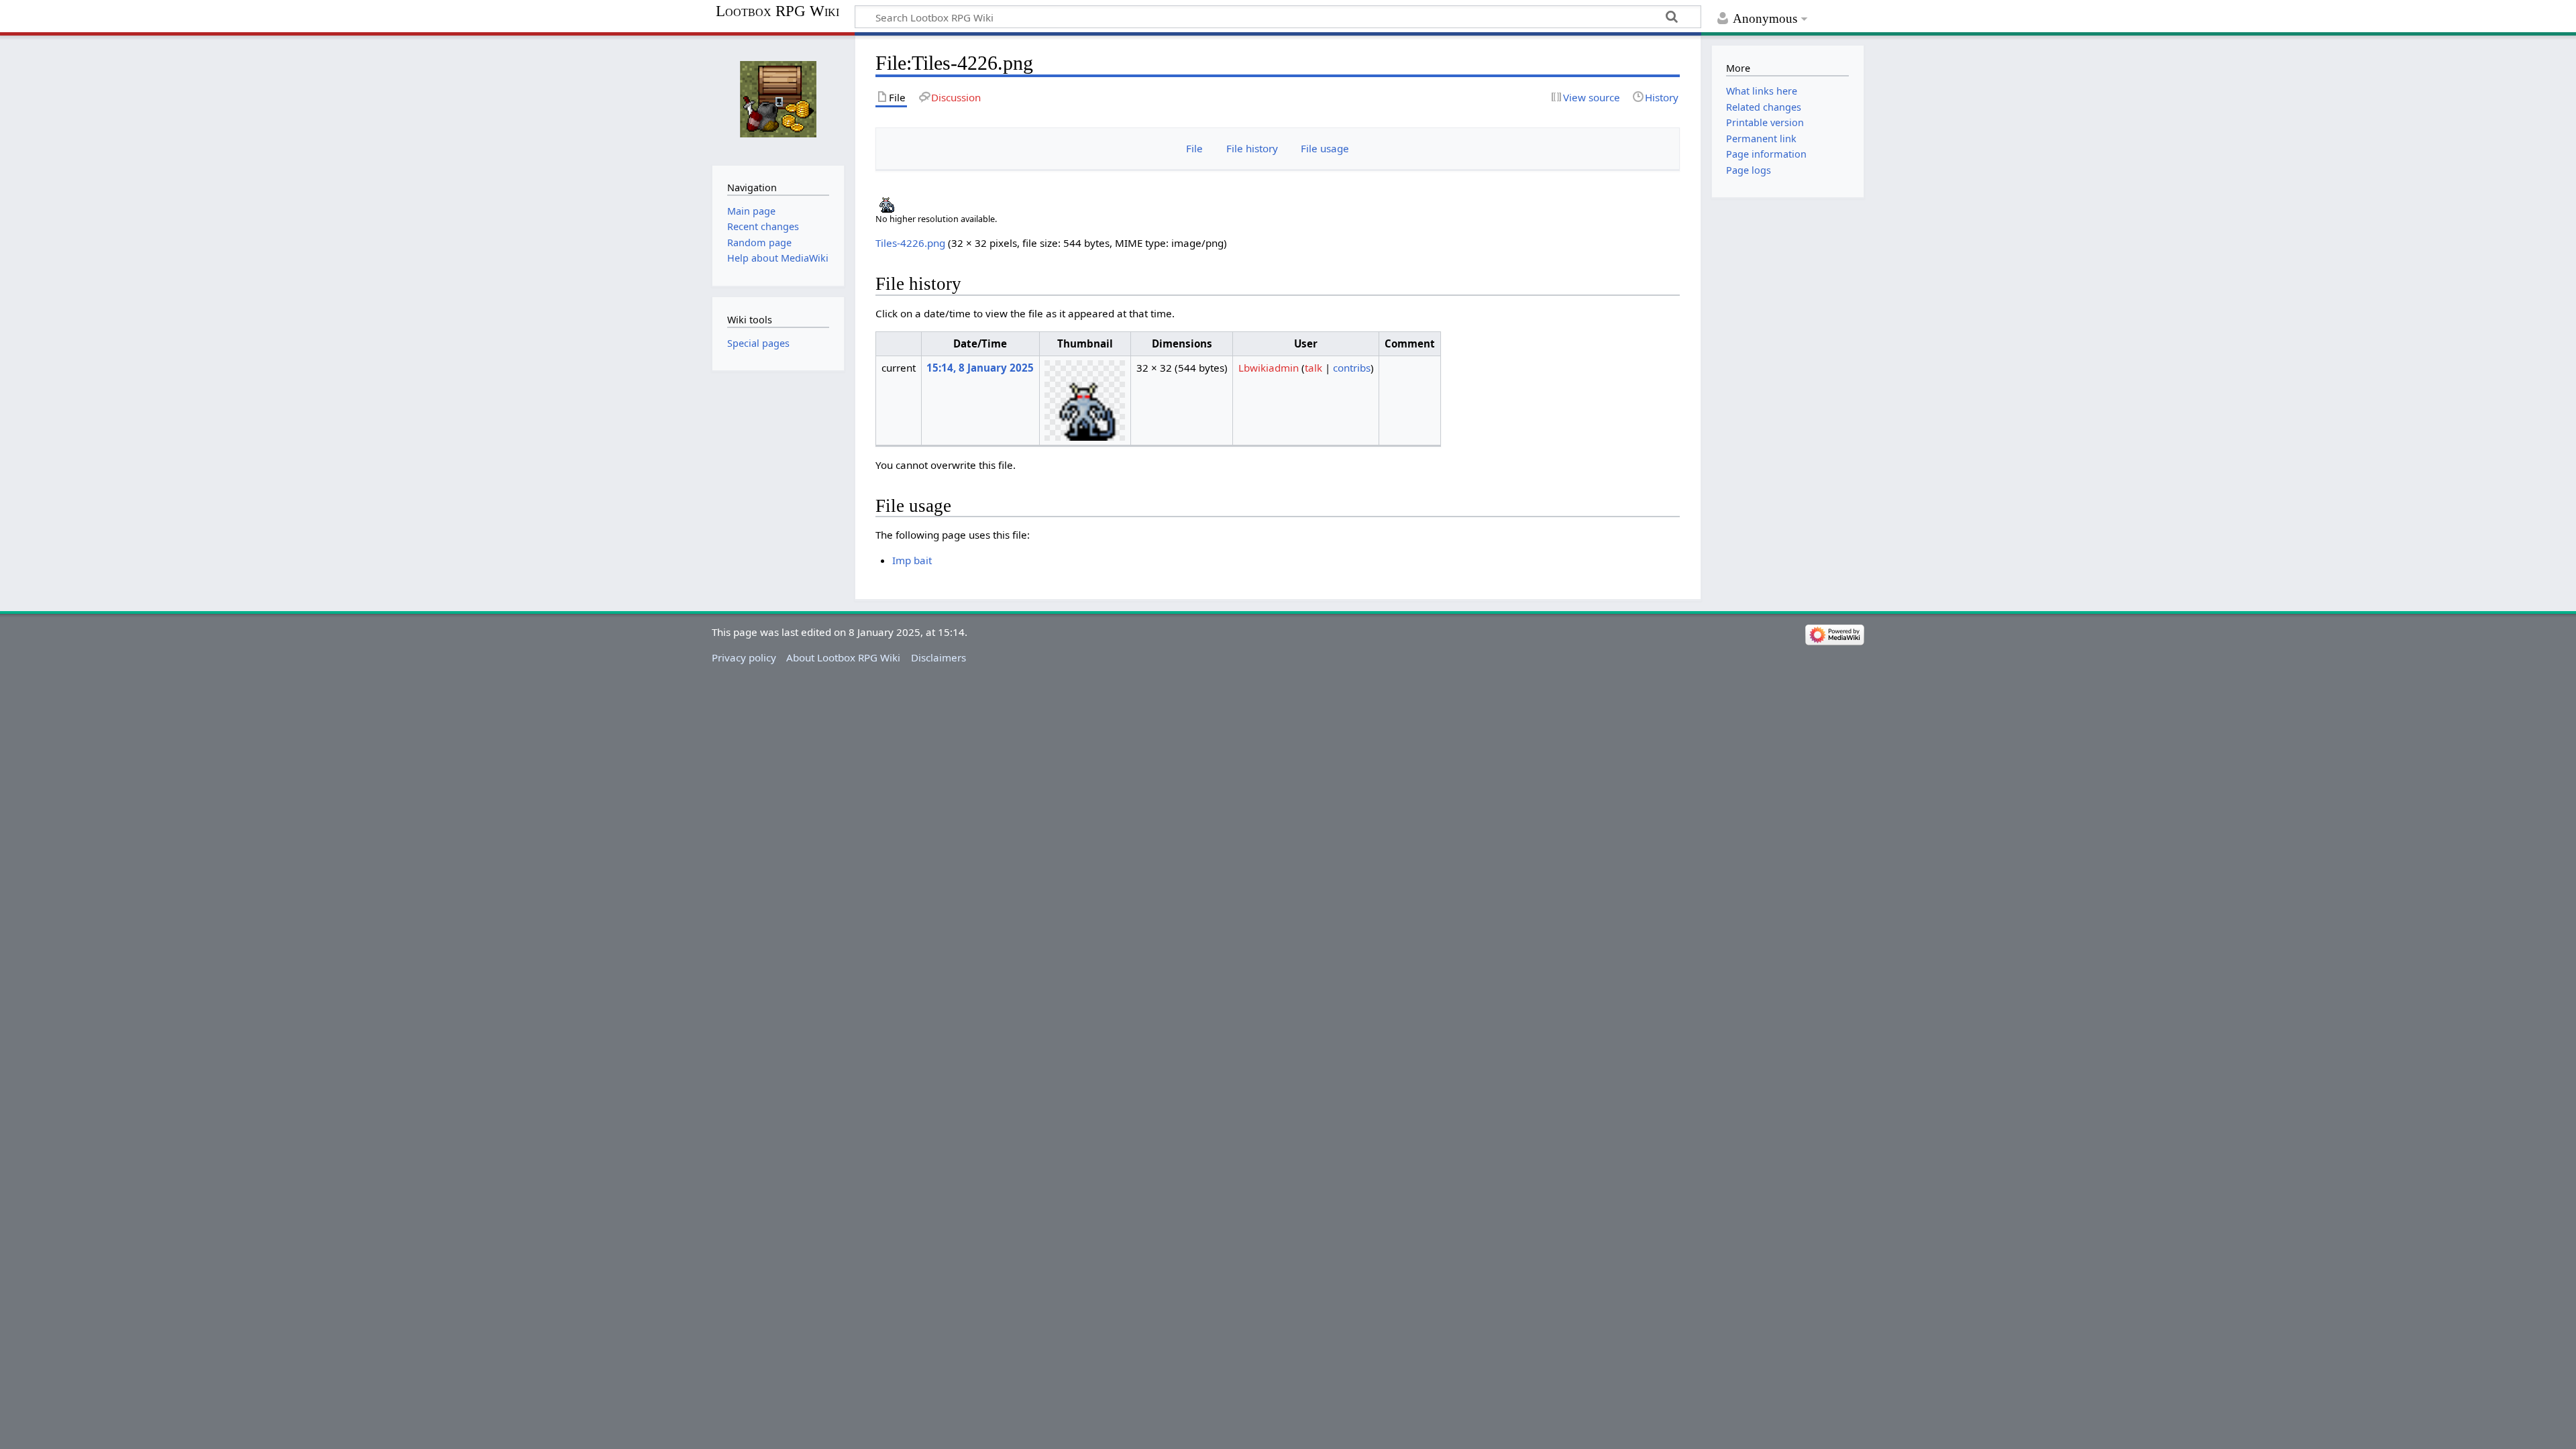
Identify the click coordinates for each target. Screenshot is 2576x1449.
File (1194, 148)
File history (1252, 148)
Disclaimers (938, 657)
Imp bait (912, 560)
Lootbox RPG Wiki (777, 11)
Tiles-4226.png (910, 243)
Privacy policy (744, 657)
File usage (1325, 148)
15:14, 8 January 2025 (980, 368)
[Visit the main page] (778, 99)
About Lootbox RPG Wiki (843, 657)
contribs (1352, 368)
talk (1313, 368)
